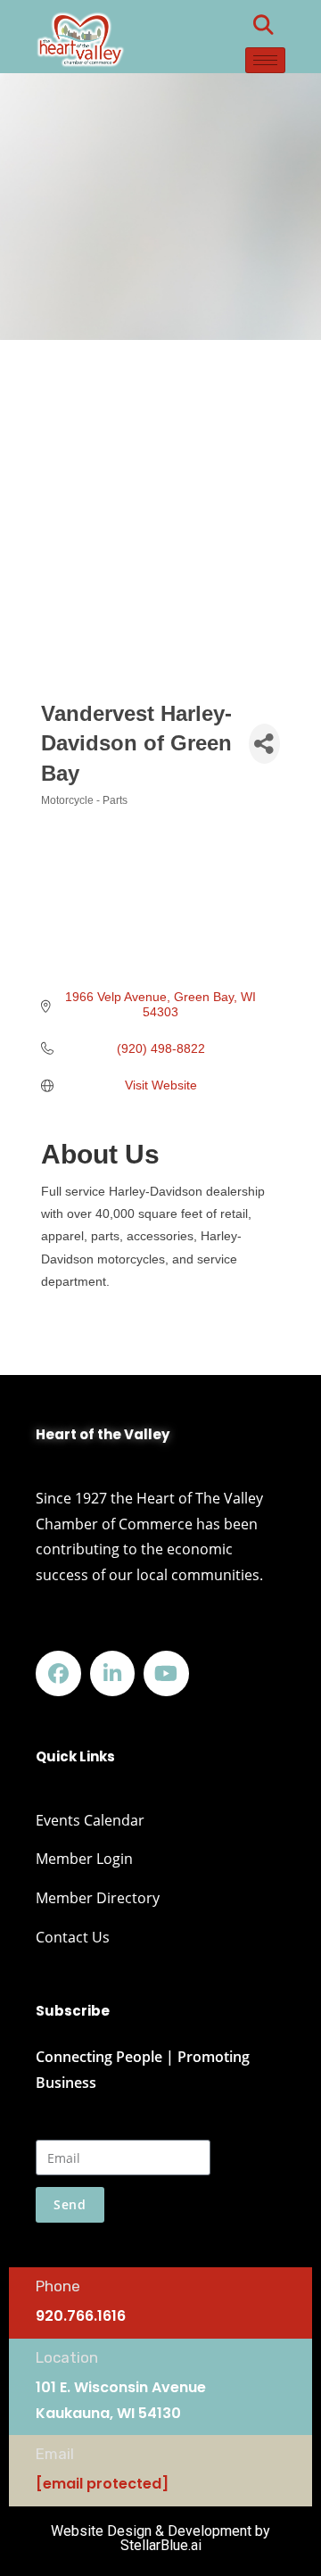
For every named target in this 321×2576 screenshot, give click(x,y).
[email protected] (102, 2484)
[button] (263, 25)
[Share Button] (264, 744)
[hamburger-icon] (265, 60)
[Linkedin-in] (113, 1673)
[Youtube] (166, 1673)
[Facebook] (58, 1673)
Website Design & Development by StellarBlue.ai (160, 2538)
